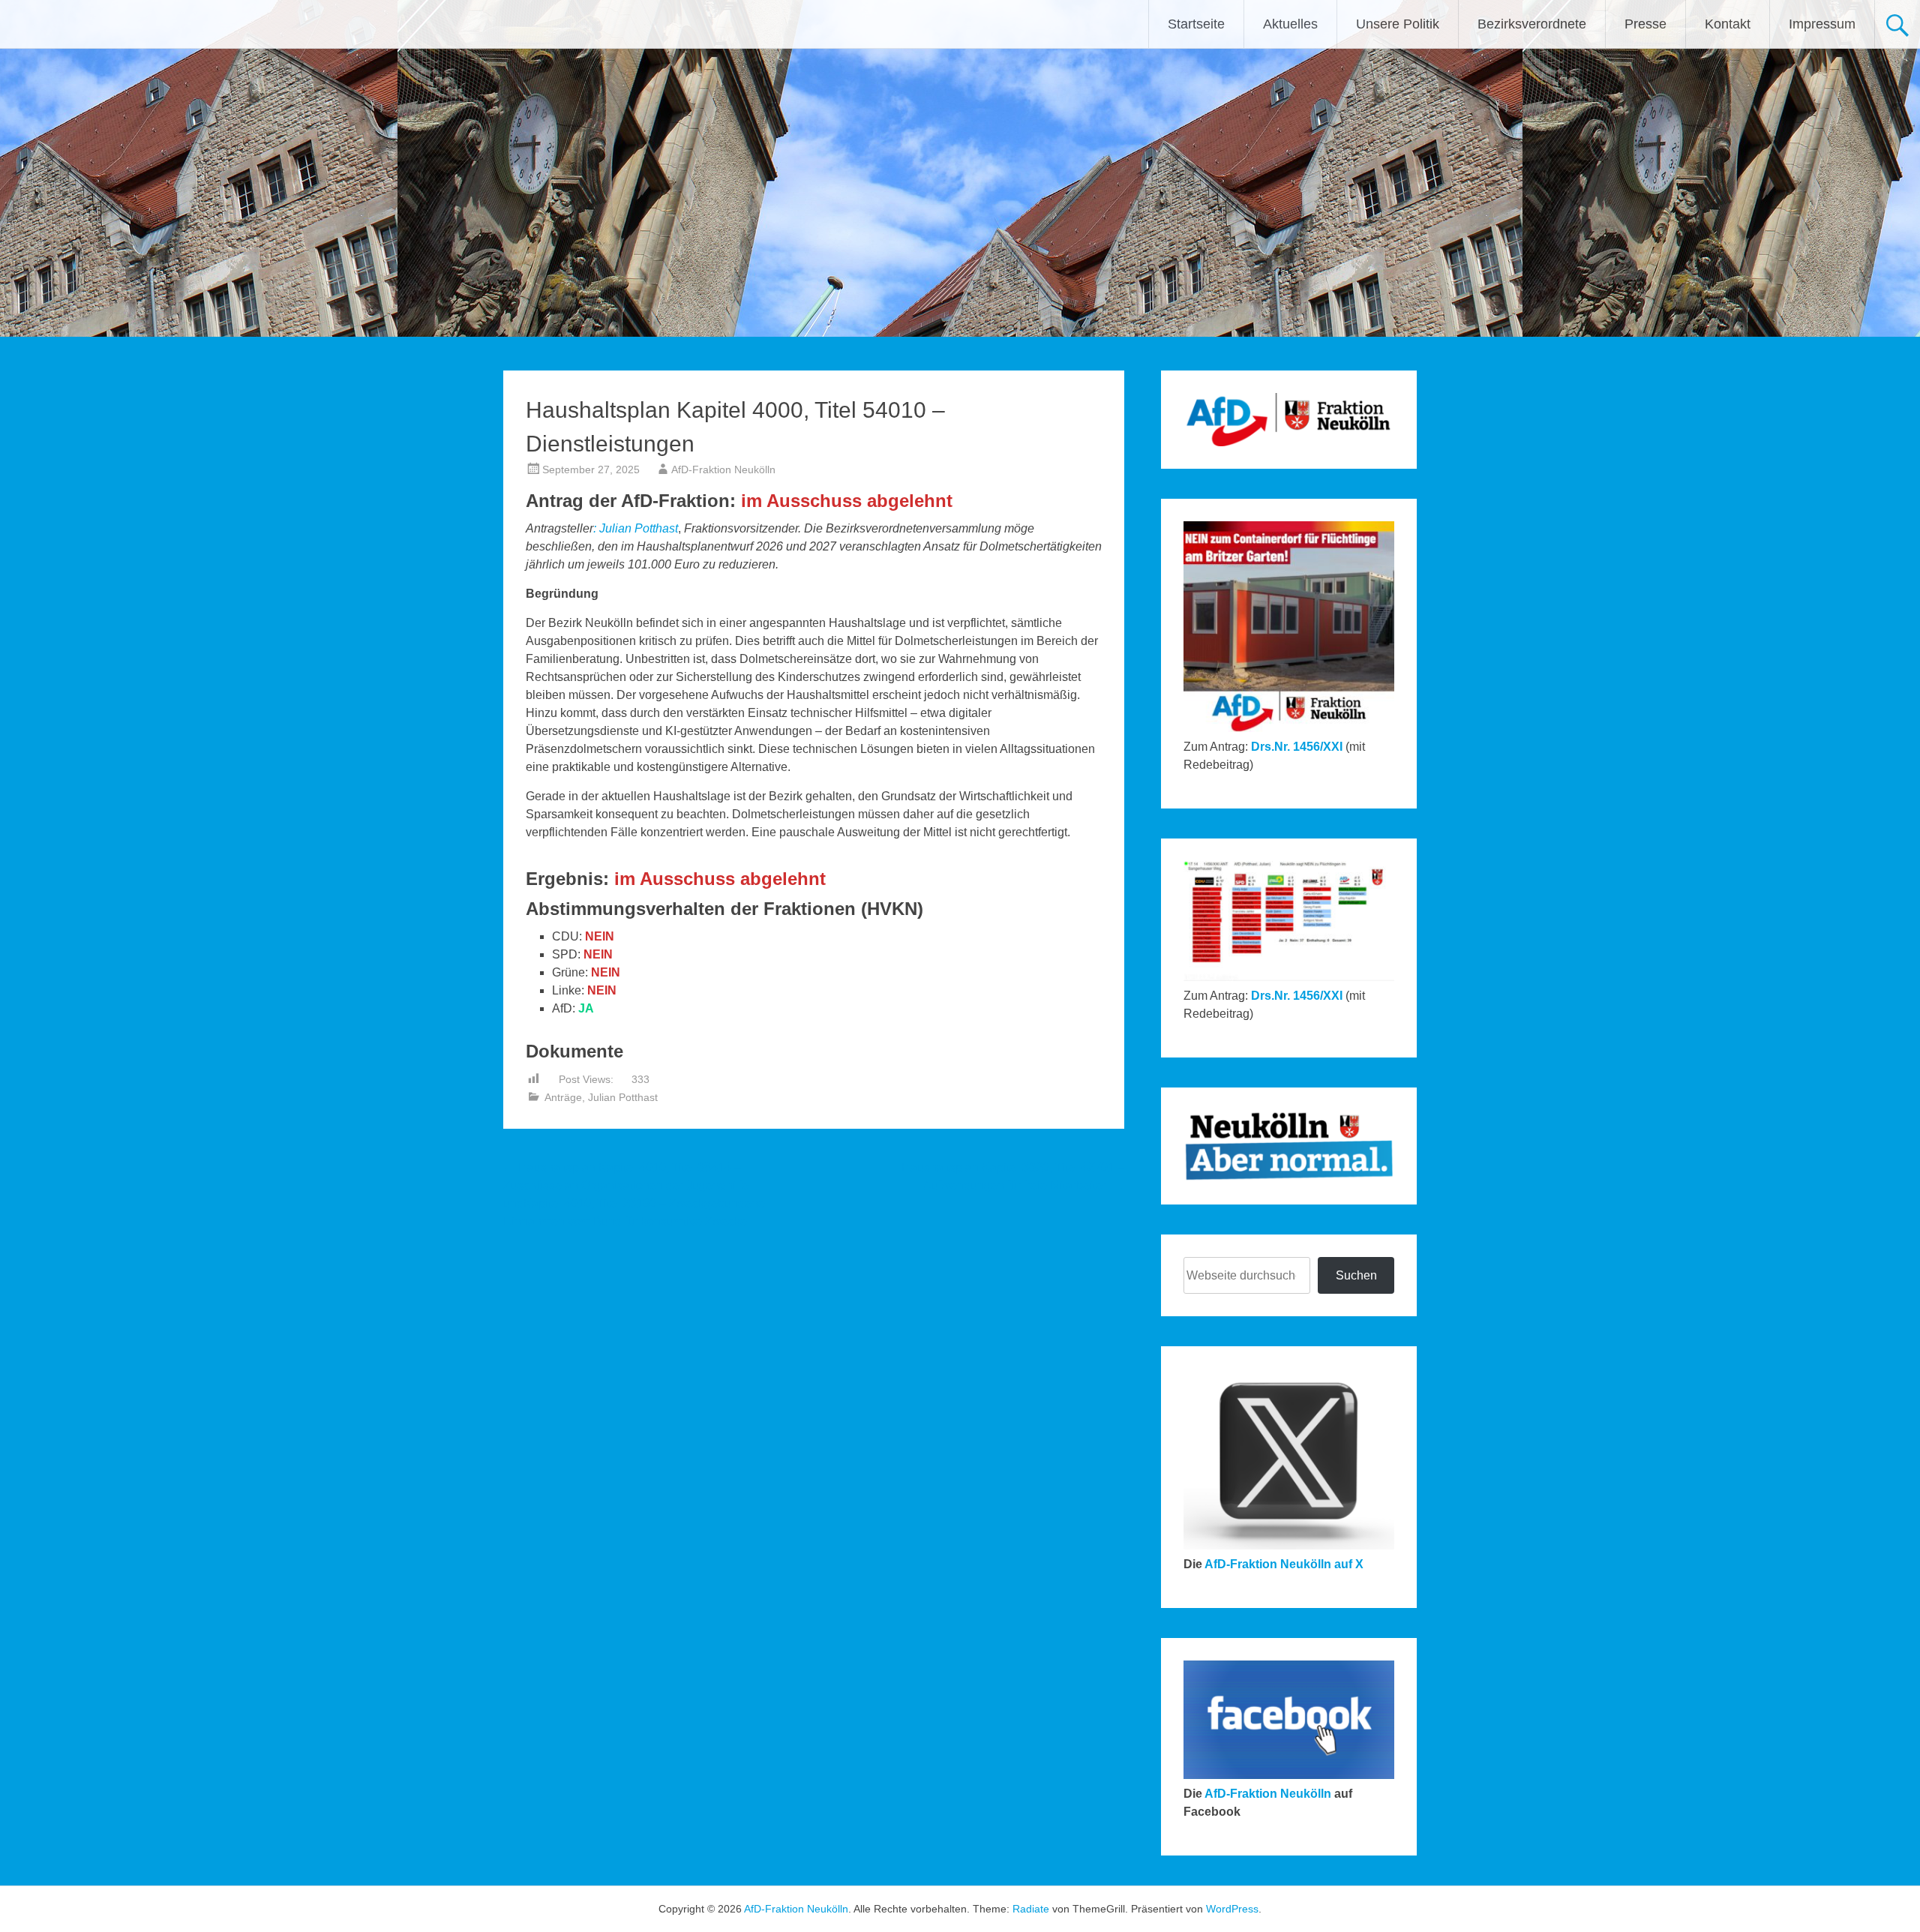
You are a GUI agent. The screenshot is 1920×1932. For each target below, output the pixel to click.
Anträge (563, 1097)
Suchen (1356, 1275)
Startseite (1196, 24)
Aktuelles (1290, 24)
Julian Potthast (639, 528)
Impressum (1822, 24)
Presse (1645, 24)
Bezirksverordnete (1532, 24)
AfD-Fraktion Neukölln (723, 469)
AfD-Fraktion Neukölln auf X (1284, 1564)
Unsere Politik (1398, 24)
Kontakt (1728, 24)
